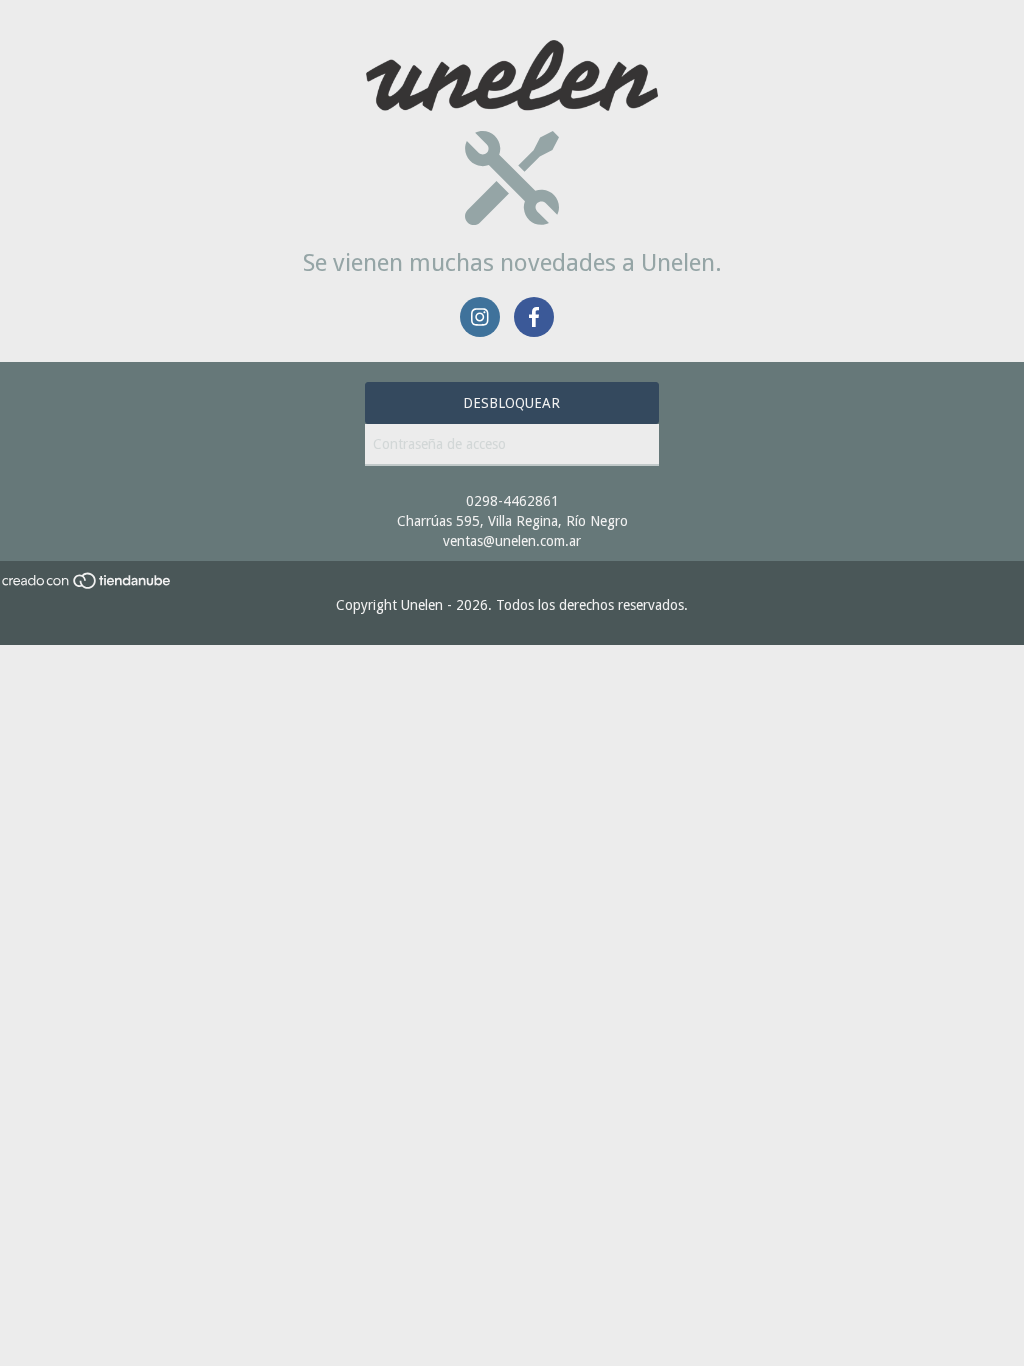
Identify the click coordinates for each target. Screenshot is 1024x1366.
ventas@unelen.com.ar (512, 541)
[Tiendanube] (87, 585)
